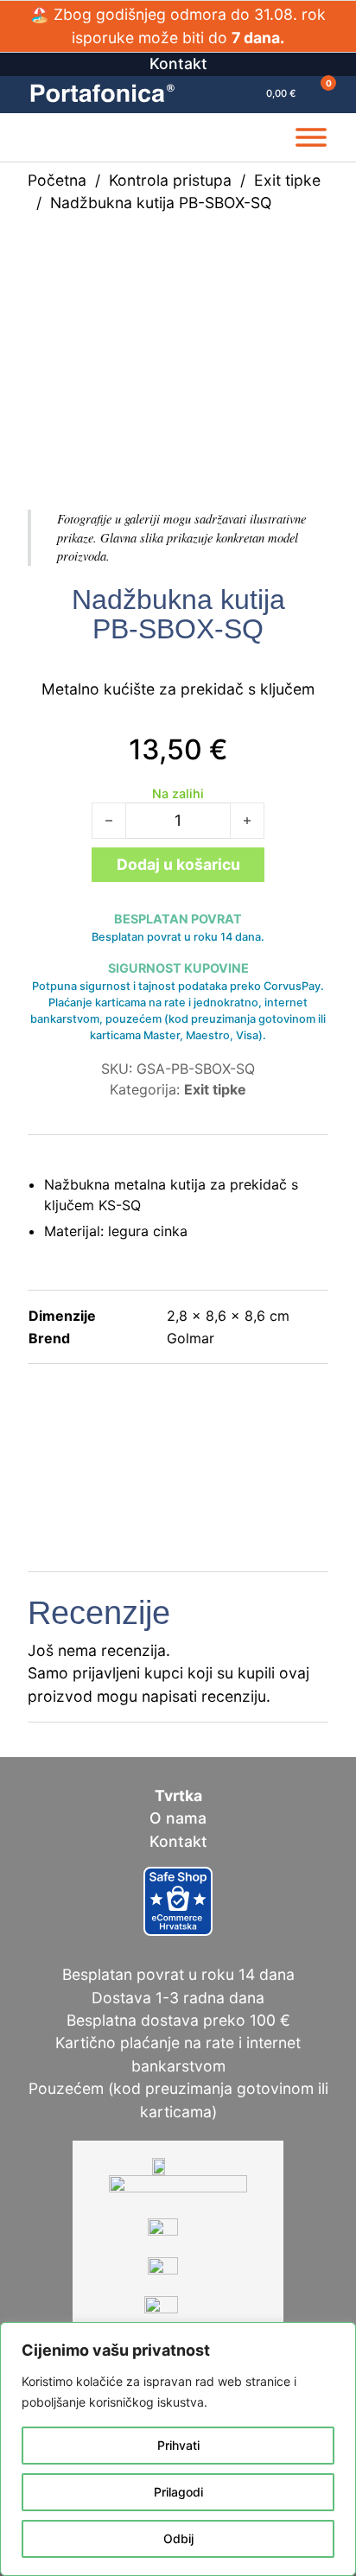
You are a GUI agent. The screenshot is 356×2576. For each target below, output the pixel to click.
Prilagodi (178, 2492)
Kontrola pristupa (170, 180)
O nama (178, 1818)
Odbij (178, 2538)
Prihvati (178, 2445)
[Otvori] (311, 137)
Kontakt (178, 63)
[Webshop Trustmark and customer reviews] (178, 1900)
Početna (57, 180)
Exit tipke (287, 180)
